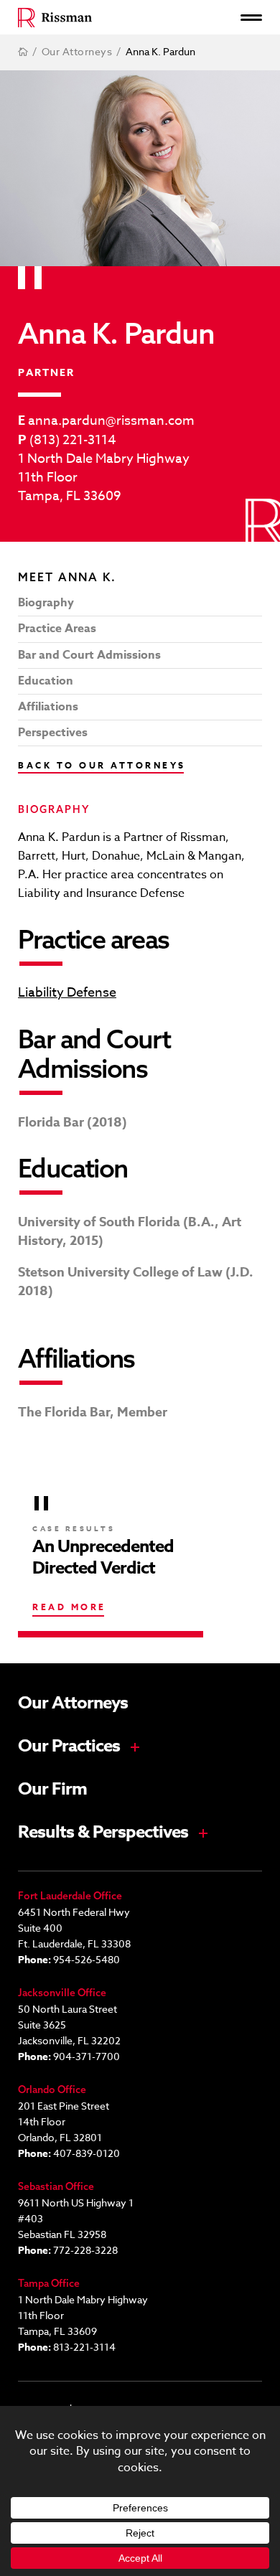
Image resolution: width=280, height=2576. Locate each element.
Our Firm (52, 1790)
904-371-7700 (87, 2056)
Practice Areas (57, 629)
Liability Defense (67, 993)
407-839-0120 (87, 2153)
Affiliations (48, 707)
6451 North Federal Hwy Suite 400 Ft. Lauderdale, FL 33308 (74, 1928)
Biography (46, 603)
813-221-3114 (84, 2347)
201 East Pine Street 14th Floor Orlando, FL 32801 (64, 2121)
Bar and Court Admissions (89, 655)
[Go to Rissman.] (23, 52)
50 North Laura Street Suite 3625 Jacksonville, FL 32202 (69, 2025)
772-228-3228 (85, 2250)
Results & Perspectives (103, 1833)
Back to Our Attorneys (102, 765)
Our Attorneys (73, 1703)
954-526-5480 (87, 1959)
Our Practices (69, 1747)
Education (46, 681)
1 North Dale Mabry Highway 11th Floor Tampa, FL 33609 (104, 478)
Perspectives (53, 733)
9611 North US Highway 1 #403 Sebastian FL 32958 (76, 2218)
